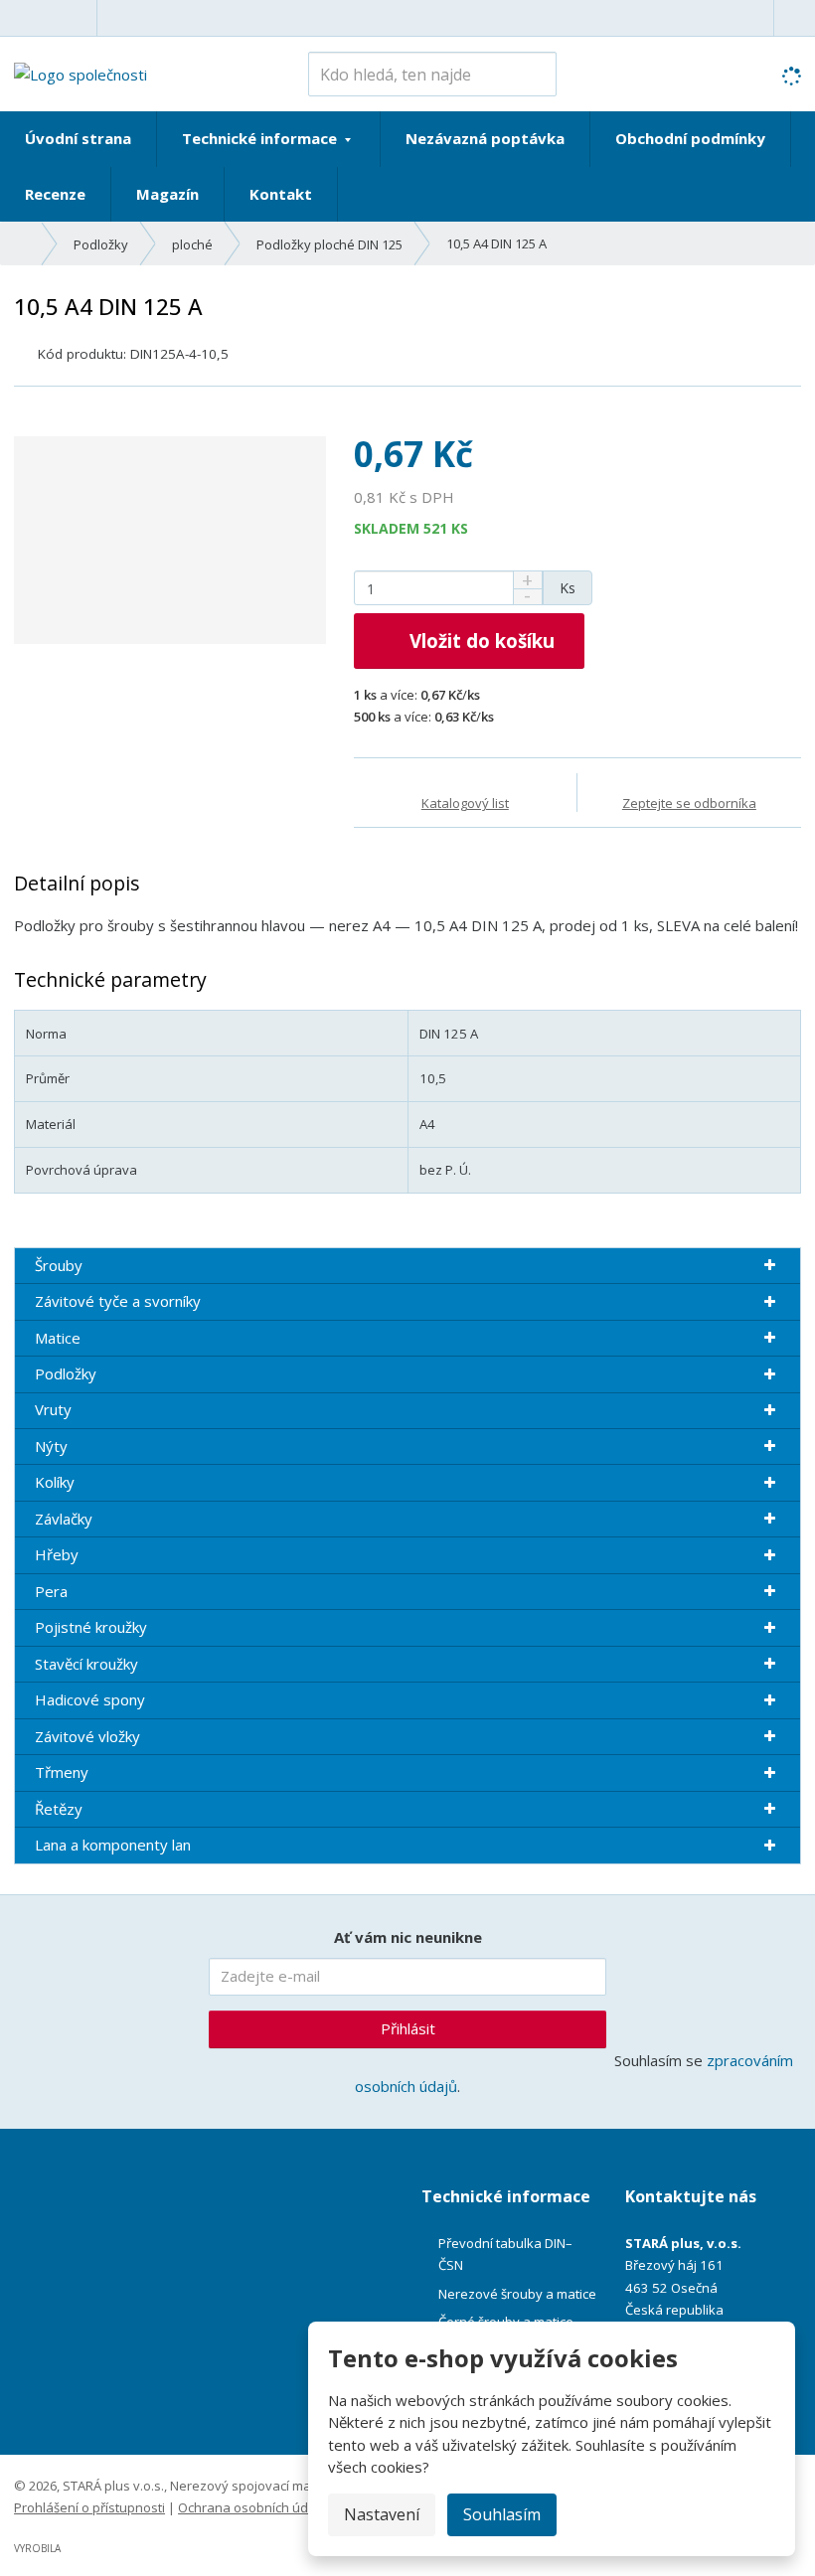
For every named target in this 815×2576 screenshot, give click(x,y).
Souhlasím (502, 2514)
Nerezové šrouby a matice (517, 2294)
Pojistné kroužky (91, 1627)
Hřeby (57, 1554)
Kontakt (281, 194)
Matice (58, 1338)
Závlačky (64, 1519)
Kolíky (55, 1482)
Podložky (66, 1373)
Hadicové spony (90, 1699)
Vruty (53, 1409)
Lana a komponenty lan (113, 1845)
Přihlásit (408, 2028)
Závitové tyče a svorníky (118, 1301)
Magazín (167, 194)
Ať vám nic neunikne (408, 1937)
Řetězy (59, 1809)
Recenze (55, 194)
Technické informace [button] (261, 138)
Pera (51, 1591)
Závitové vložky (87, 1736)
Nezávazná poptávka (485, 138)
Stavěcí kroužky (86, 1664)
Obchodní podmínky (690, 138)
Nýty (51, 1446)
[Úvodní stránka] (81, 73)
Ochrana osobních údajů (252, 2507)
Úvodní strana (78, 138)
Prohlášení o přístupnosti (89, 2507)
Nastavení (382, 2514)
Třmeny (62, 1772)
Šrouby (59, 1265)
